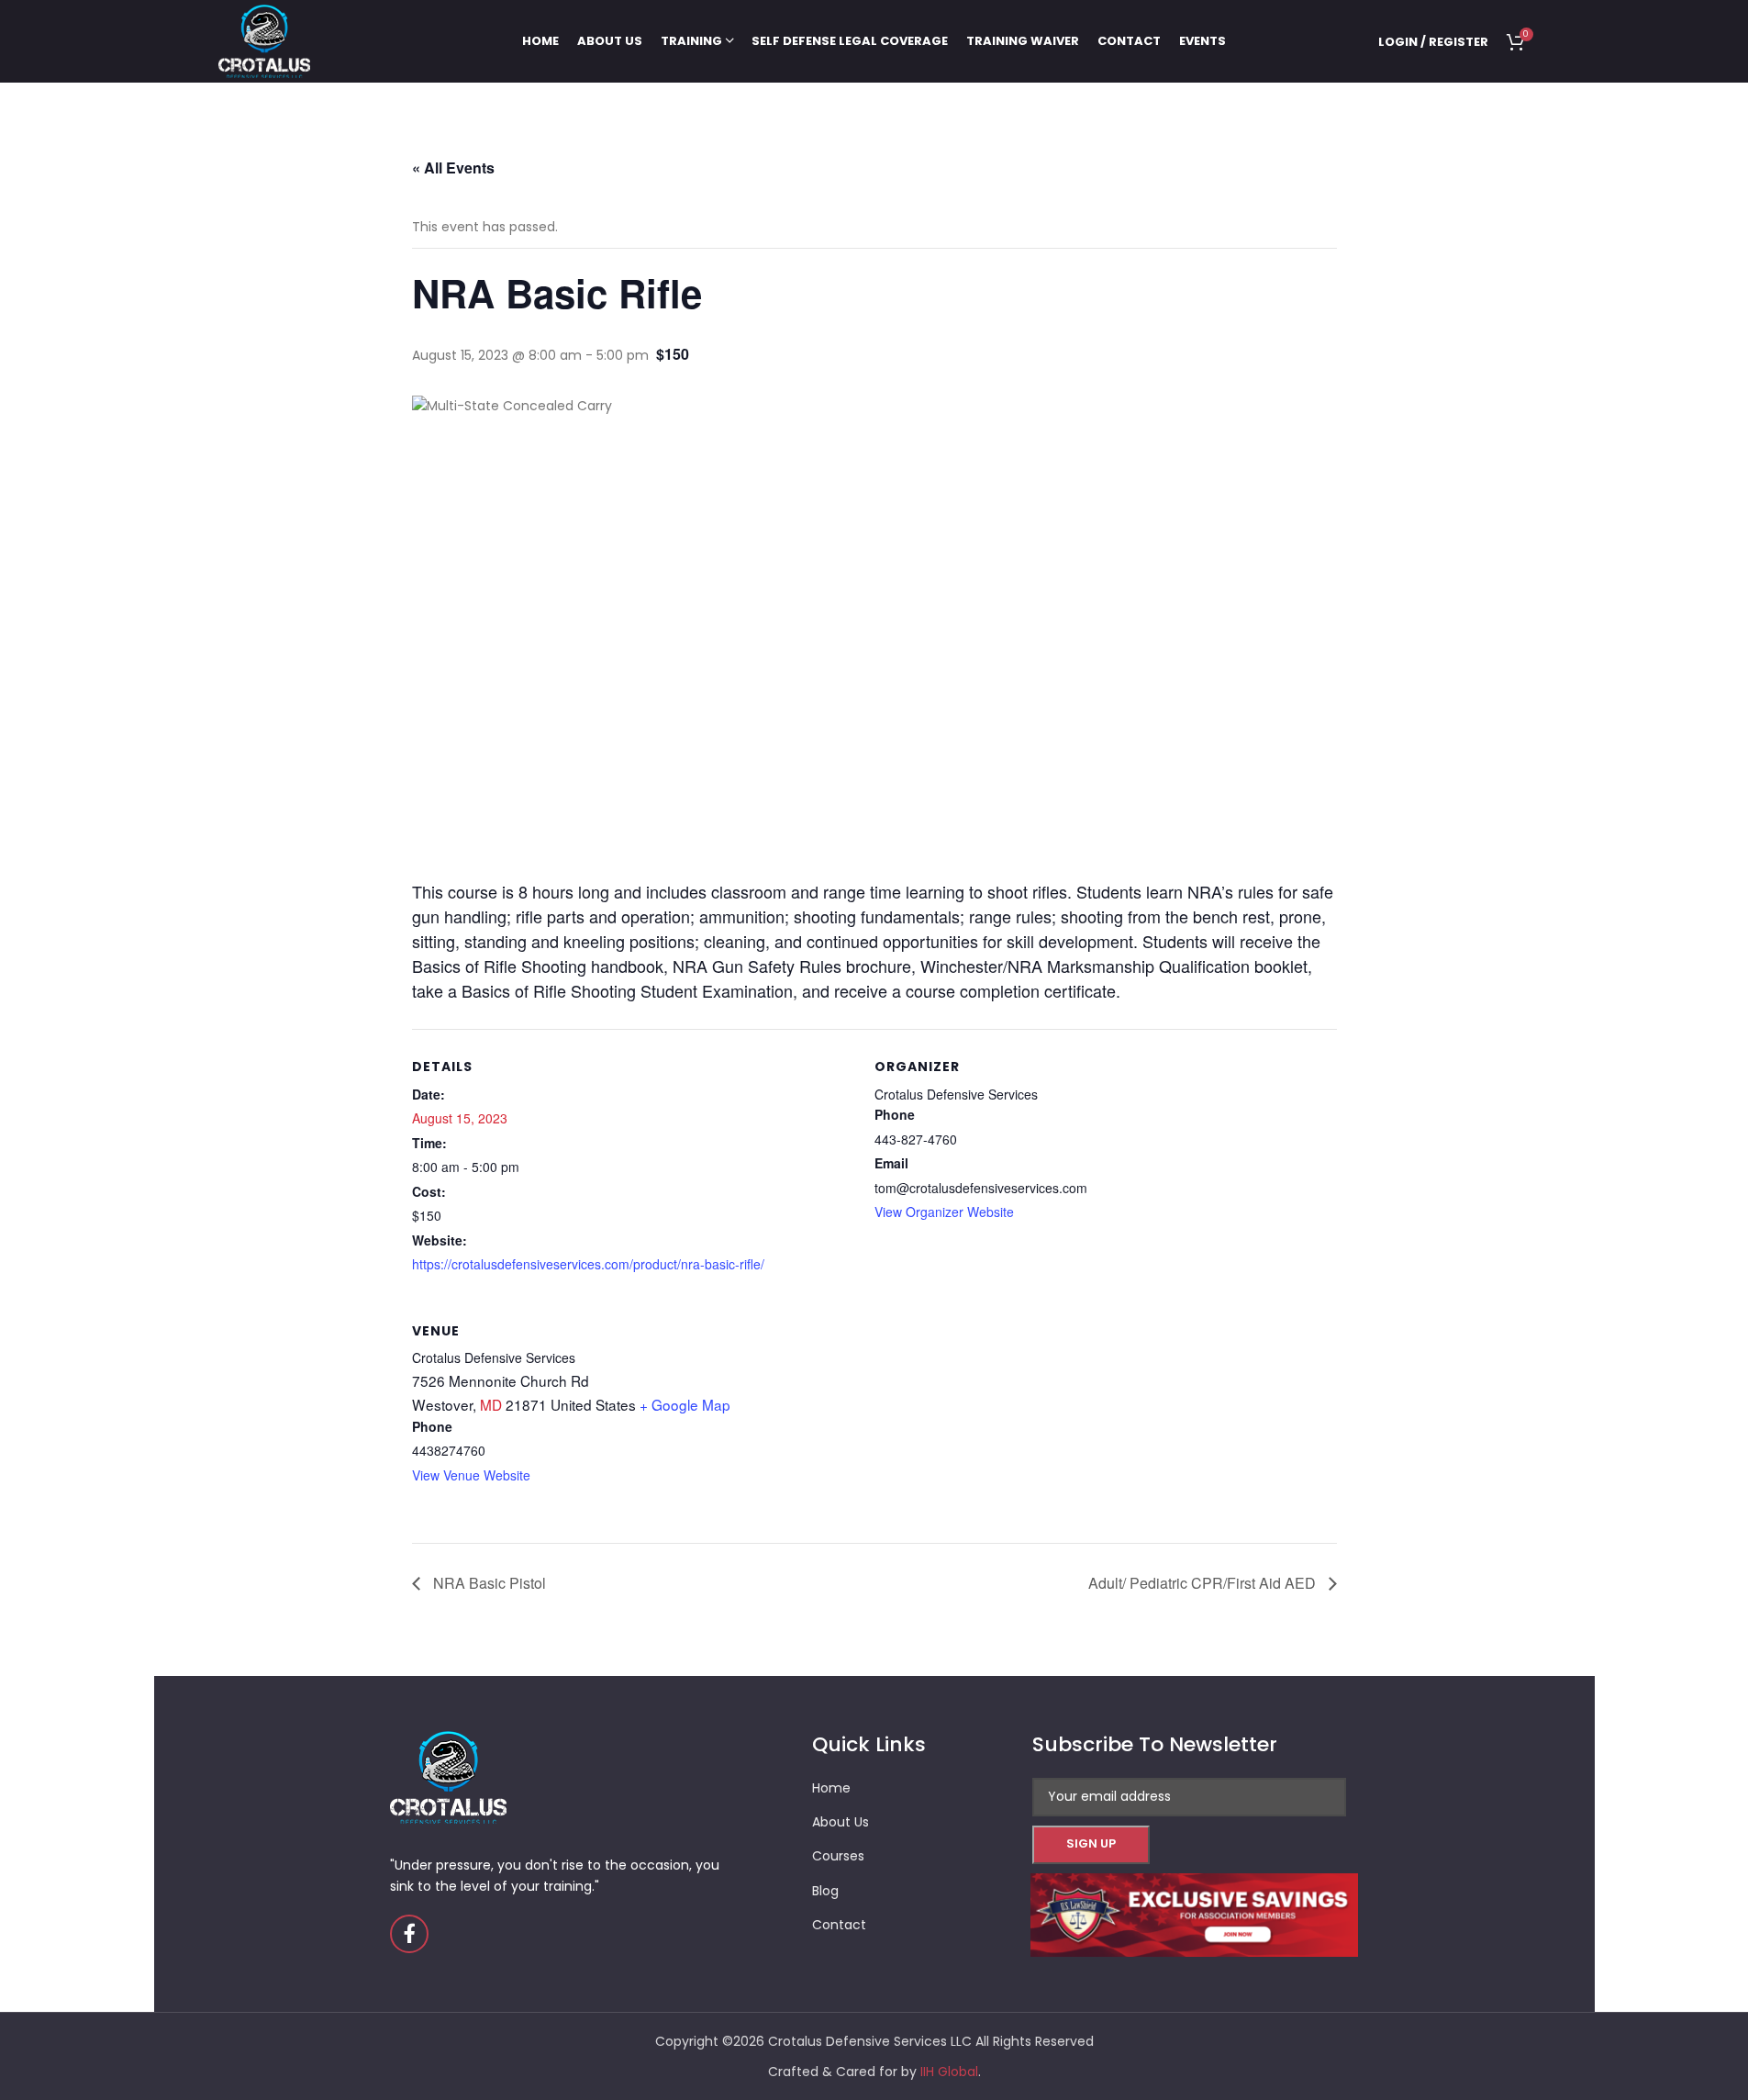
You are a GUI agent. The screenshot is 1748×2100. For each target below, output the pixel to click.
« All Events (453, 168)
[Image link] (1194, 1914)
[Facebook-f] (409, 1934)
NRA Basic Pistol (488, 1583)
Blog (825, 1891)
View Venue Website (471, 1475)
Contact (839, 1925)
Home (831, 1788)
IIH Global (949, 2072)
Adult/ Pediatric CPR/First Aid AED (1204, 1583)
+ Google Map (685, 1404)
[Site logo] (265, 40)
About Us (841, 1822)
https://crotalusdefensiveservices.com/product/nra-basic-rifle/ (588, 1264)
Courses (838, 1856)
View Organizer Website (944, 1212)
